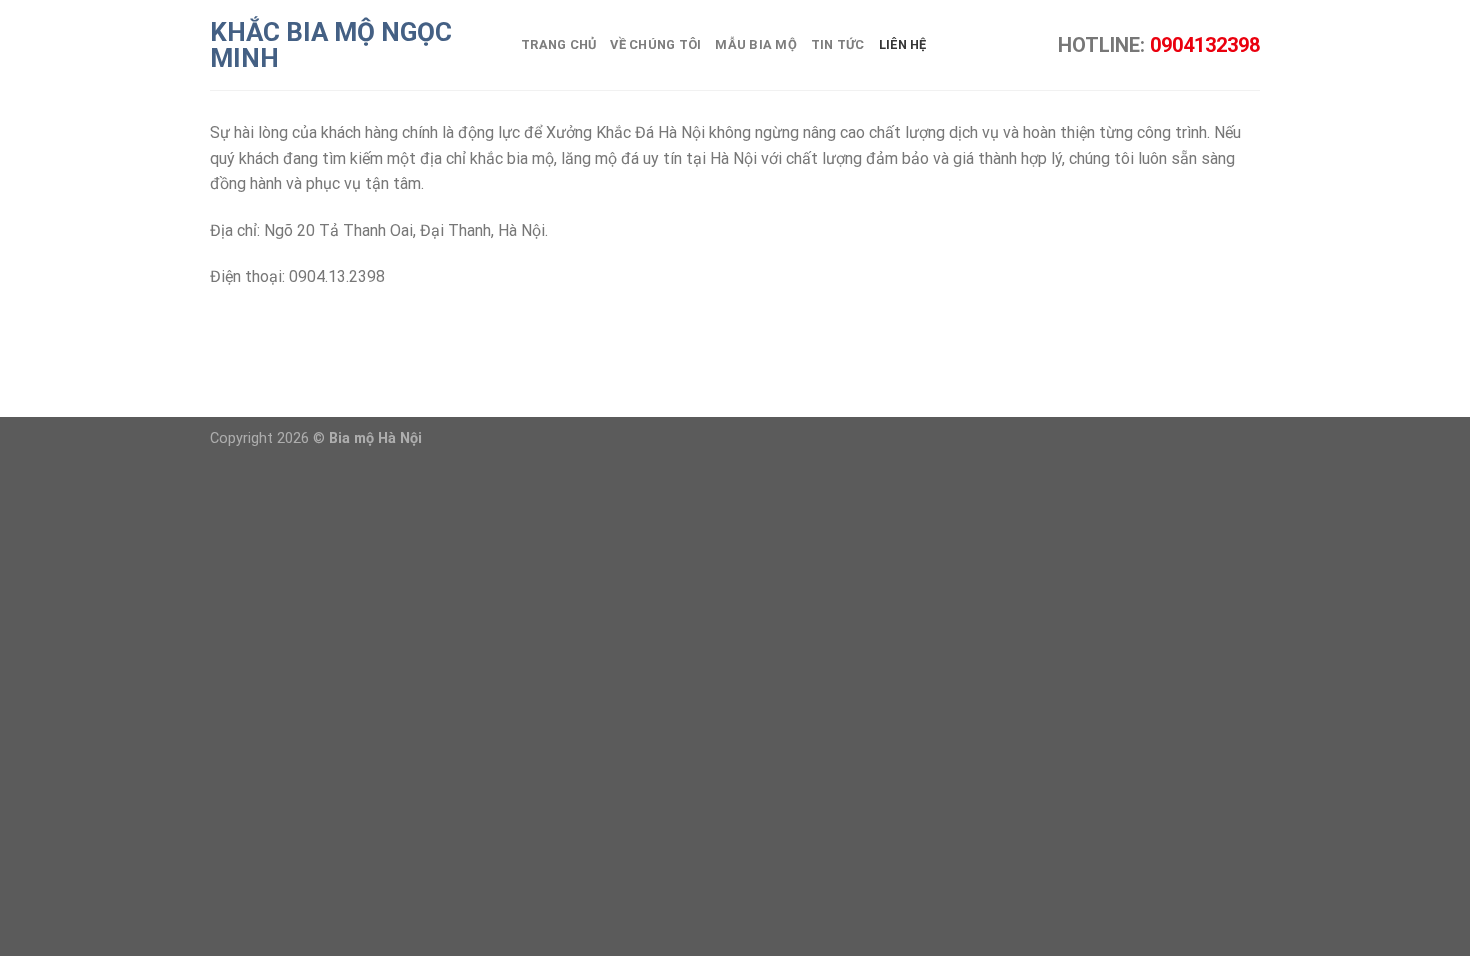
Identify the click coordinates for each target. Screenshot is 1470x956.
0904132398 (1205, 45)
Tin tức (838, 44)
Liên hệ (903, 44)
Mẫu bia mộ (756, 44)
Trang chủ (558, 44)
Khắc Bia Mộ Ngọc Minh (331, 45)
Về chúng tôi (655, 44)
